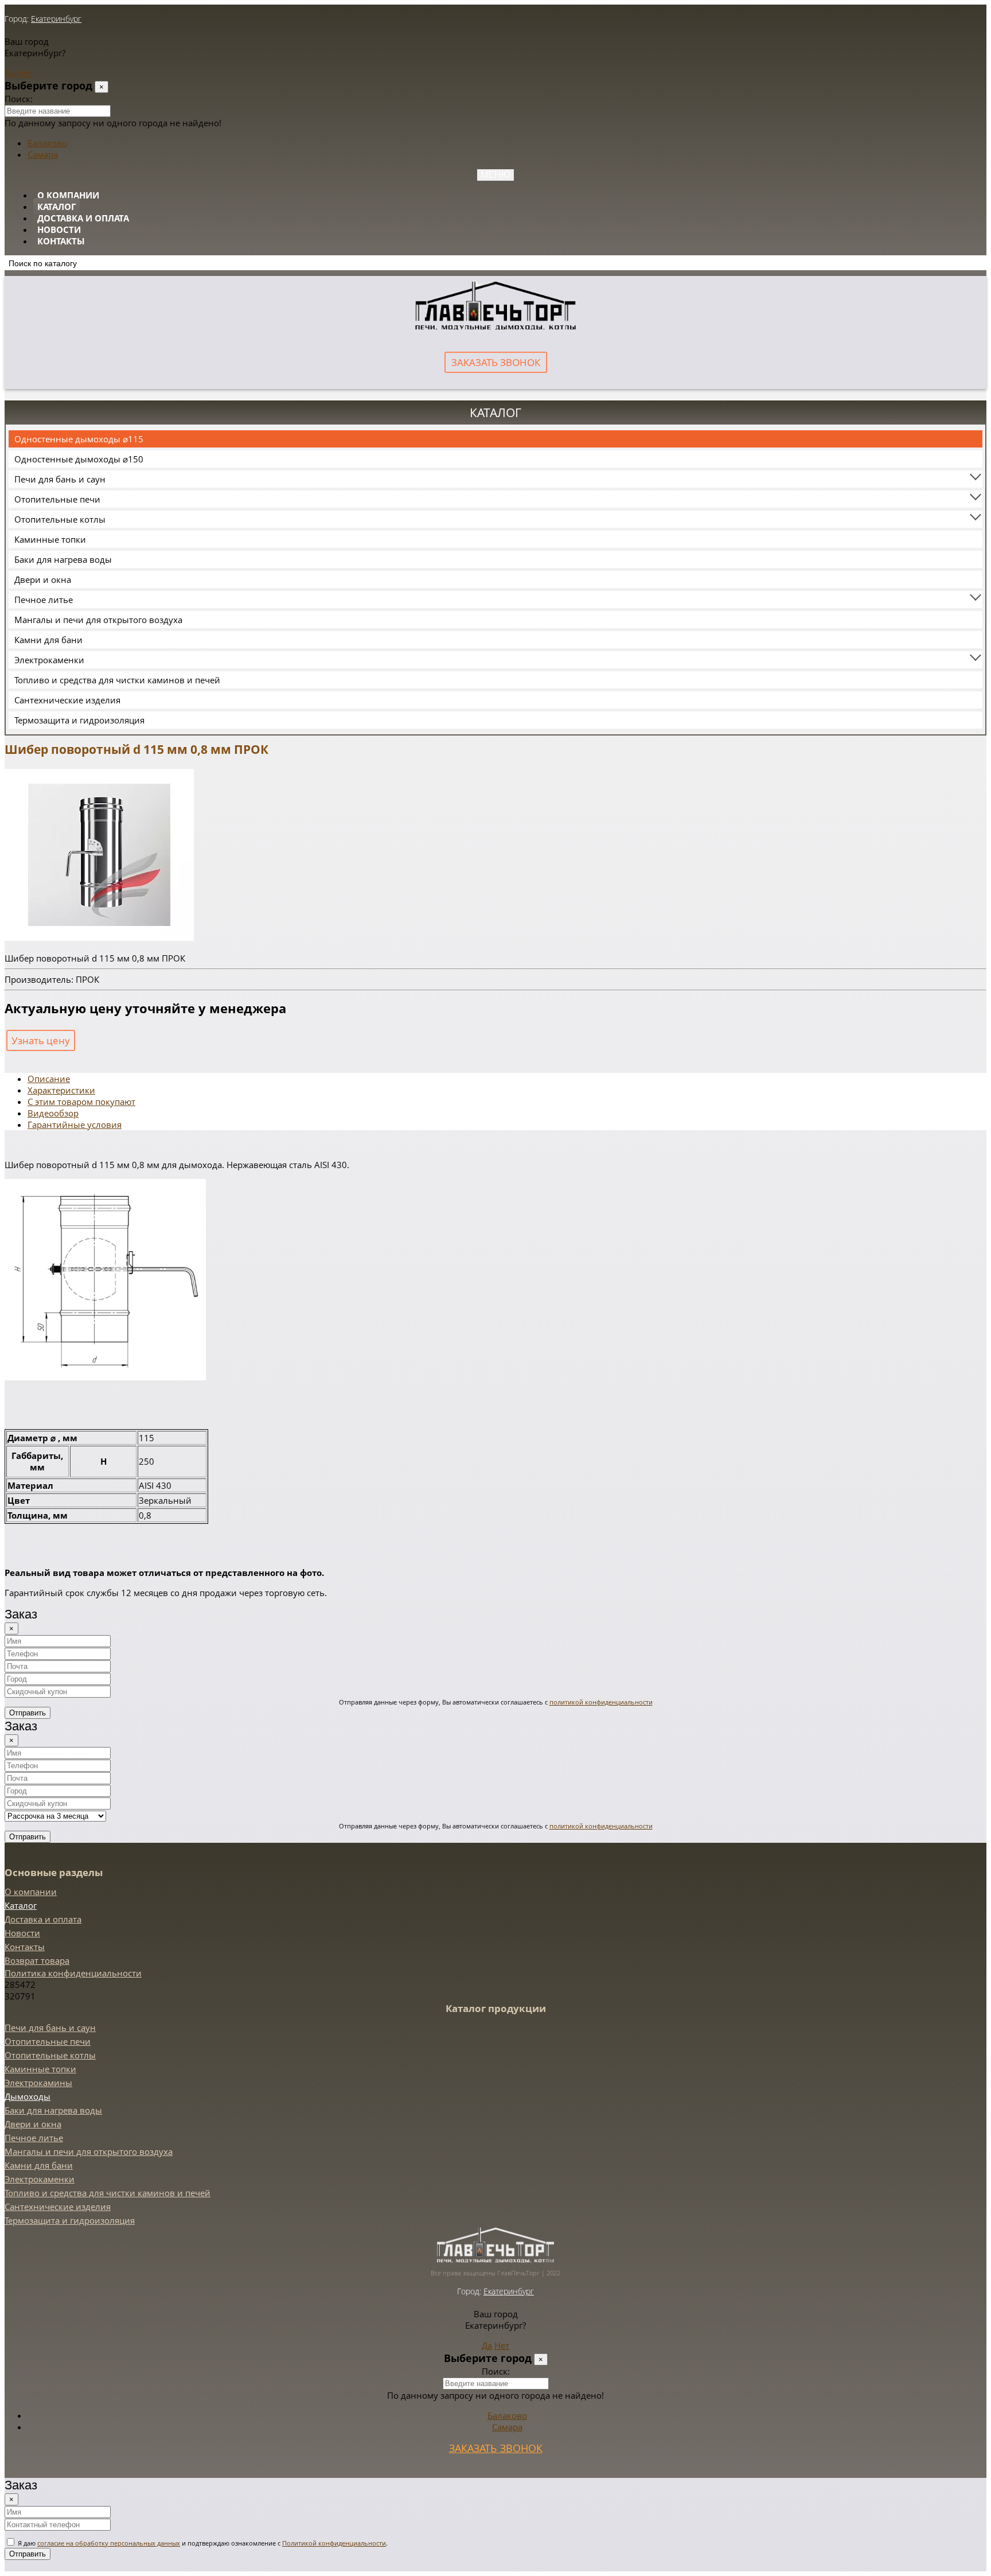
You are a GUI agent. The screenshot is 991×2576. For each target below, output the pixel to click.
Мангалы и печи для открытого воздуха (98, 620)
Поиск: (19, 99)
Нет (25, 73)
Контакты (61, 241)
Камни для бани (48, 640)
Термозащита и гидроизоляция (79, 720)
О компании (68, 195)
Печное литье (44, 600)
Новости (59, 229)
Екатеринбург (56, 19)
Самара (43, 154)
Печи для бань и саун (60, 479)
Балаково (47, 143)
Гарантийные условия (75, 1124)
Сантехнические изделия (67, 700)
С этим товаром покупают (81, 1102)
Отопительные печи (57, 499)
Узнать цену (41, 1040)
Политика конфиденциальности (73, 1973)
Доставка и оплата (83, 218)
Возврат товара (37, 1960)
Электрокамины (38, 2083)
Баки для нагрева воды (63, 559)
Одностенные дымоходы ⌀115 (79, 439)
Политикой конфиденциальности (334, 2543)
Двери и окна (43, 579)
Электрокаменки (49, 660)
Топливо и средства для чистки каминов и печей (117, 680)
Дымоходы (28, 2096)
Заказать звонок (496, 362)
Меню (495, 175)
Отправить (28, 1713)
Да (10, 73)
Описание (49, 1079)
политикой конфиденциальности (601, 1702)
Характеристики (61, 1090)
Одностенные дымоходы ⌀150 (79, 459)
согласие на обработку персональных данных (109, 2543)
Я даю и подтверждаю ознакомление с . (202, 2543)
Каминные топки (50, 539)
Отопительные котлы (60, 519)
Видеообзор (53, 1113)
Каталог (56, 207)
